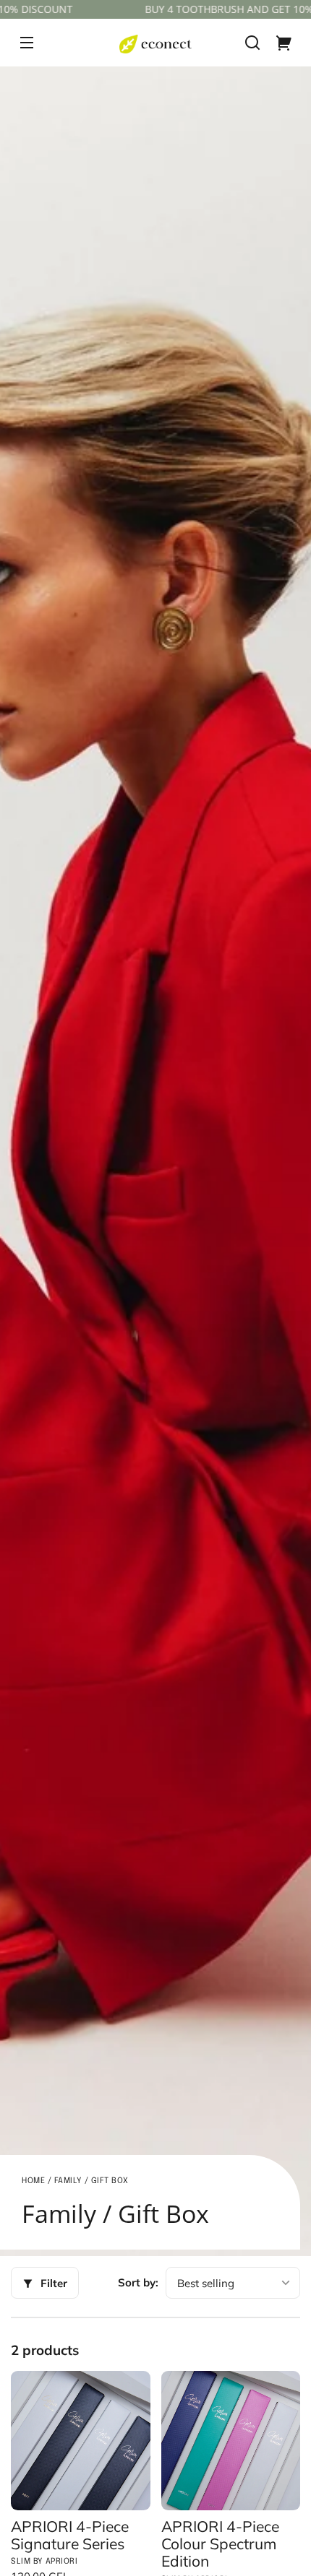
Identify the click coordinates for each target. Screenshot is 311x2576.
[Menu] (27, 43)
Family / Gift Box (91, 2181)
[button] (252, 43)
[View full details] (81, 2441)
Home (33, 2181)
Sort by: (138, 2282)
